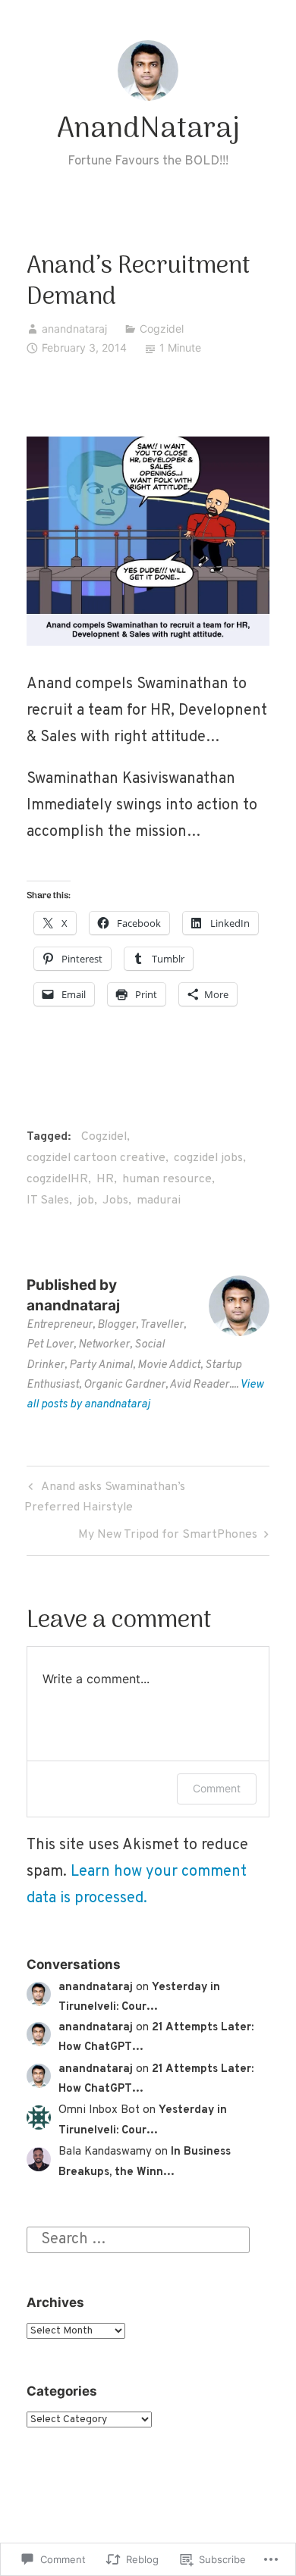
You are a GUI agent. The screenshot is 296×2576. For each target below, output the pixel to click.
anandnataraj (74, 329)
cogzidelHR (57, 1179)
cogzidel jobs (208, 1158)
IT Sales (48, 1200)
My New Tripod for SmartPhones (168, 1537)
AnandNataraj (148, 130)
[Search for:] (138, 2240)
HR (105, 1179)
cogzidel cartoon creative (96, 1158)
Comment (217, 1788)
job (86, 1200)
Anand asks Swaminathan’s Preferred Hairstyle (105, 1497)
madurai (159, 1200)
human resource (167, 1179)
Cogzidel (162, 329)
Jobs (115, 1200)
